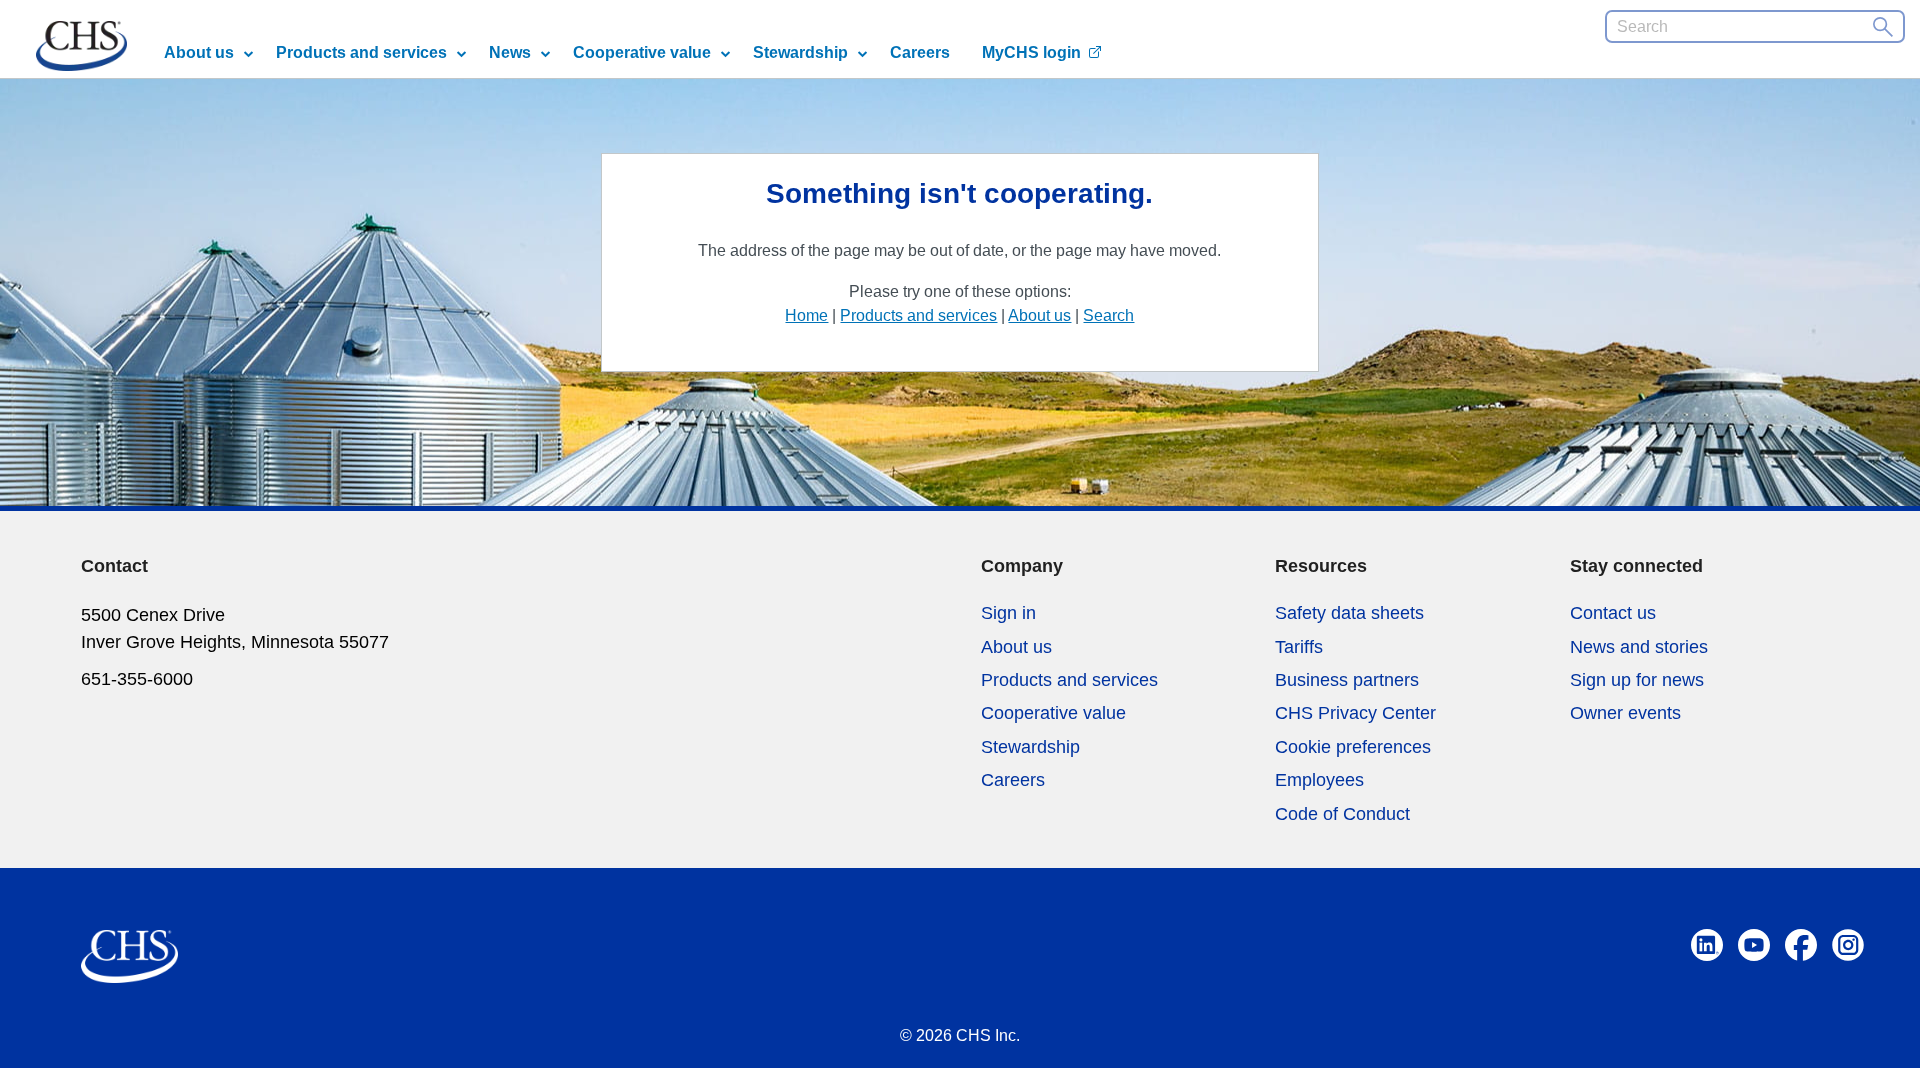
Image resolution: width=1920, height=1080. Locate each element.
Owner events (1625, 713)
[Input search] (1882, 26)
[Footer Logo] (129, 947)
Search (1108, 315)
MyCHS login (1031, 52)
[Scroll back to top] (1898, 1032)
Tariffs (1299, 647)
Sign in (1008, 613)
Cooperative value (642, 52)
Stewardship (800, 52)
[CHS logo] (81, 49)
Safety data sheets (1349, 613)
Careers (920, 52)
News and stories (1639, 647)
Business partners (1347, 680)
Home (806, 315)
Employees (1319, 780)
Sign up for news (1637, 680)
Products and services (361, 52)
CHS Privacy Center (1355, 713)
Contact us (1613, 613)
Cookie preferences (1353, 747)
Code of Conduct (1342, 814)
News (510, 52)
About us (199, 52)
